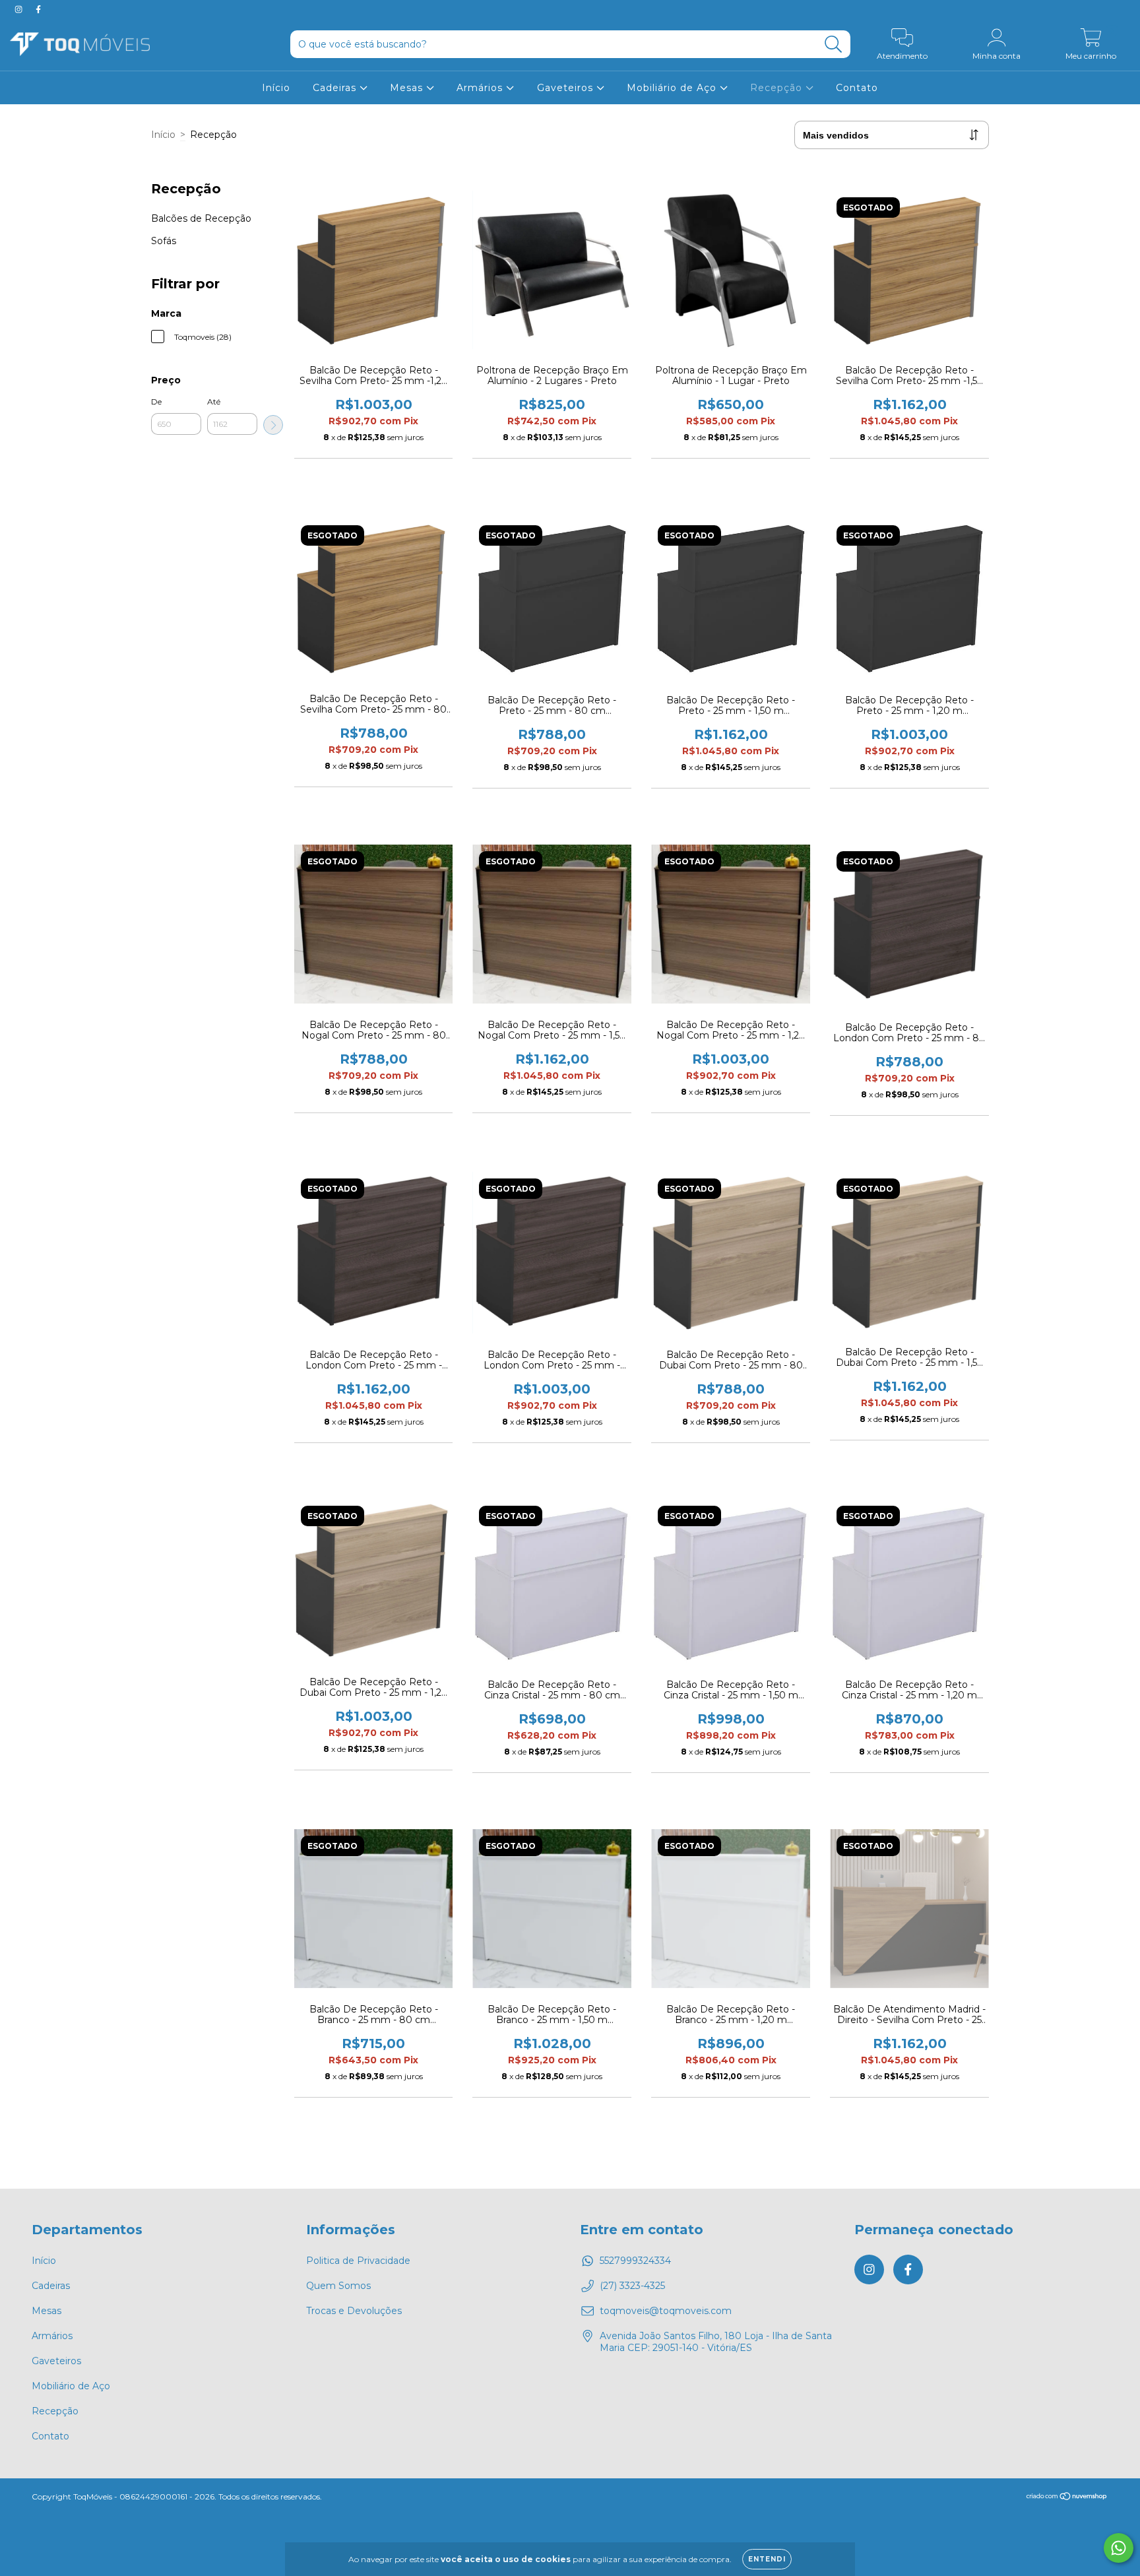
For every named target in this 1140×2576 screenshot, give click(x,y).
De (156, 402)
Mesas (408, 88)
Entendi (767, 2559)
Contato (857, 88)
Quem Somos (338, 2286)
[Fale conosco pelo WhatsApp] (1119, 2548)
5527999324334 (635, 2261)
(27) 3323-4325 (632, 2286)
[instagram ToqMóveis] (20, 9)
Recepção (778, 88)
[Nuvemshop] (1067, 2498)
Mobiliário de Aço (673, 88)
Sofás (164, 241)
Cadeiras (336, 88)
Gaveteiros (567, 88)
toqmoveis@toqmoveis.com (666, 2311)
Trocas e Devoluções (354, 2311)
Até (214, 402)
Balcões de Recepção (201, 218)
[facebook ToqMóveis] (38, 9)
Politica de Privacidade (358, 2261)
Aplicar (273, 425)
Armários (481, 88)
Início (276, 88)
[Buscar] (834, 45)
